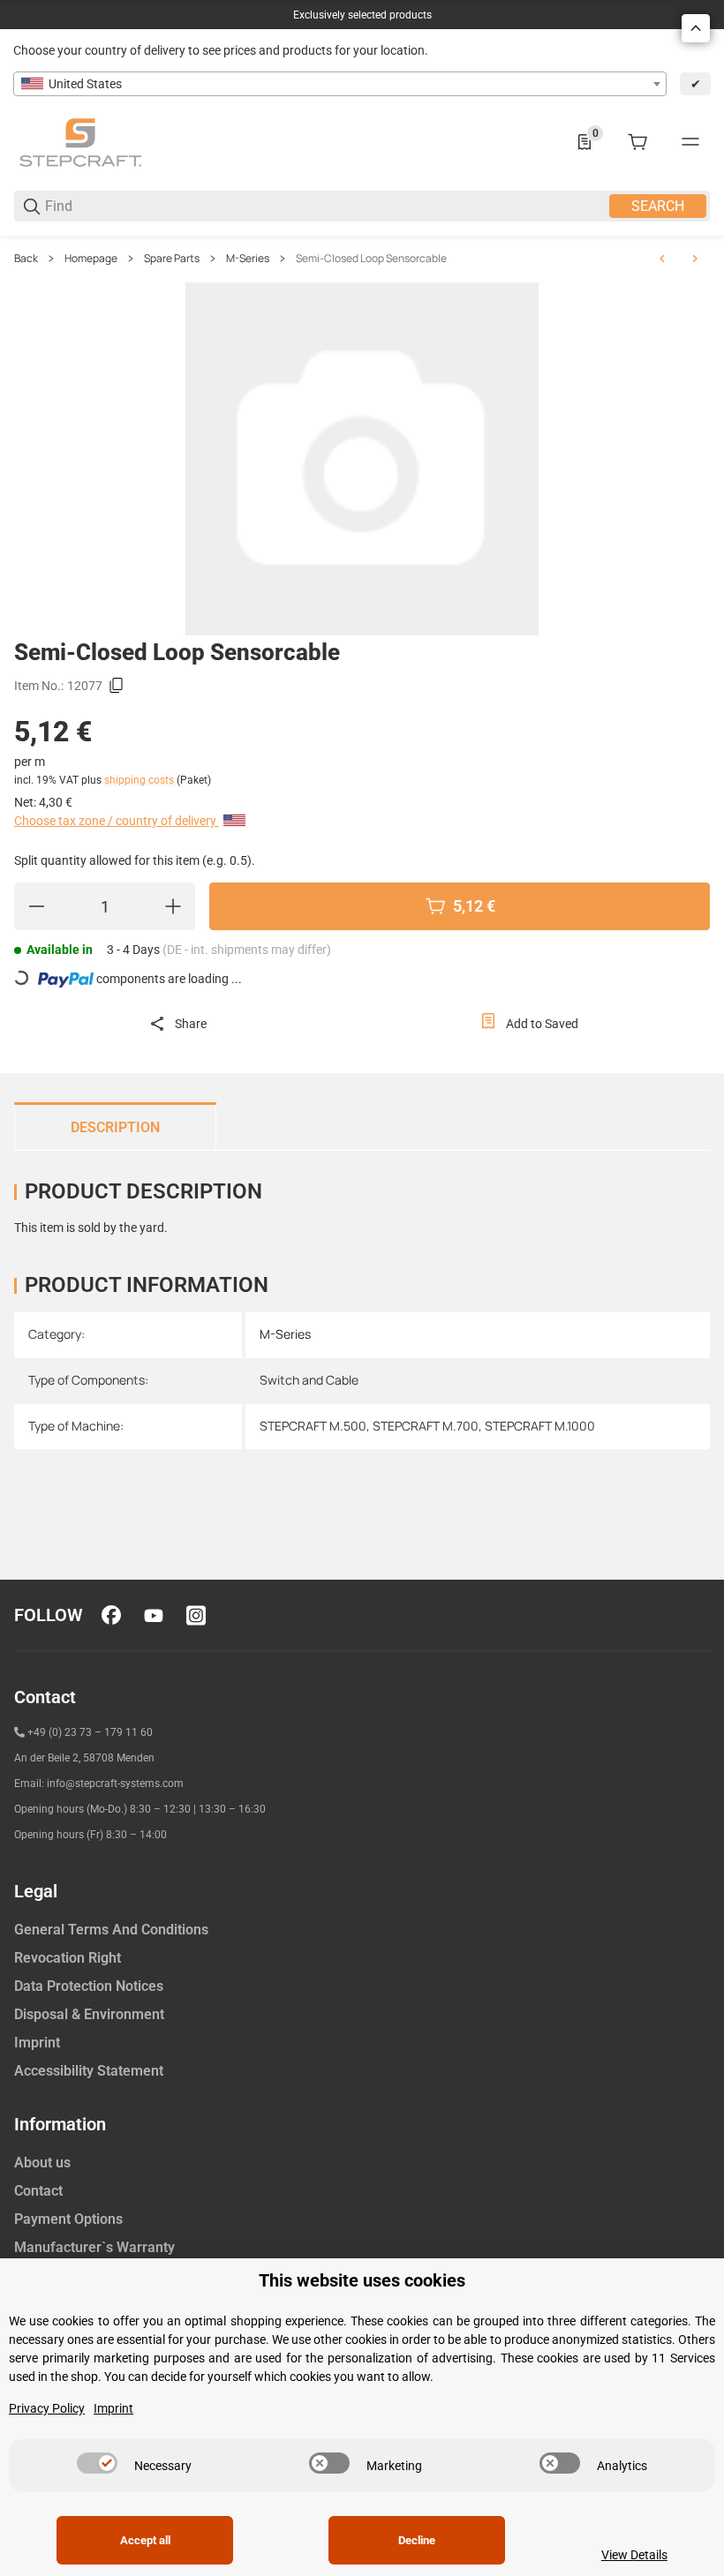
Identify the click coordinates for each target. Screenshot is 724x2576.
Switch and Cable (309, 1380)
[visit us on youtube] (154, 1615)
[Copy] (117, 686)
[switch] (97, 2463)
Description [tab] (115, 1127)
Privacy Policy (47, 2408)
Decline (417, 2540)
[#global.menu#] (690, 142)
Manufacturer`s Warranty (94, 2247)
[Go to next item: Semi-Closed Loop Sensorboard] (695, 259)
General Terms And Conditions (111, 1930)
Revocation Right (68, 1958)
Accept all (145, 2540)
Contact (38, 2191)
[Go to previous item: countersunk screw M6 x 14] (662, 259)
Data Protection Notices (89, 1986)
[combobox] (340, 84)
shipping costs (140, 780)
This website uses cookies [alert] (362, 2281)
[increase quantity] (173, 906)
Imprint (37, 2043)
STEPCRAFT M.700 (426, 1426)
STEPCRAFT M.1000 (540, 1426)
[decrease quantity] (36, 906)
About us (42, 2163)
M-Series (248, 259)
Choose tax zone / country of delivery (117, 821)
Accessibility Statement (89, 2071)
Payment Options (68, 2219)
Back (26, 259)
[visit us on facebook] (111, 1615)
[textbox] (340, 84)
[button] (696, 28)
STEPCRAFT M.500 (313, 1426)
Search (658, 206)
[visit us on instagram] (196, 1615)
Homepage (91, 259)
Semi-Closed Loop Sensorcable (371, 259)
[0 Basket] (637, 142)
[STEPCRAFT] (80, 141)
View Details (634, 2555)
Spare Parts (172, 259)
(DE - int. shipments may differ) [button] (247, 950)
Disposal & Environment (89, 2014)
